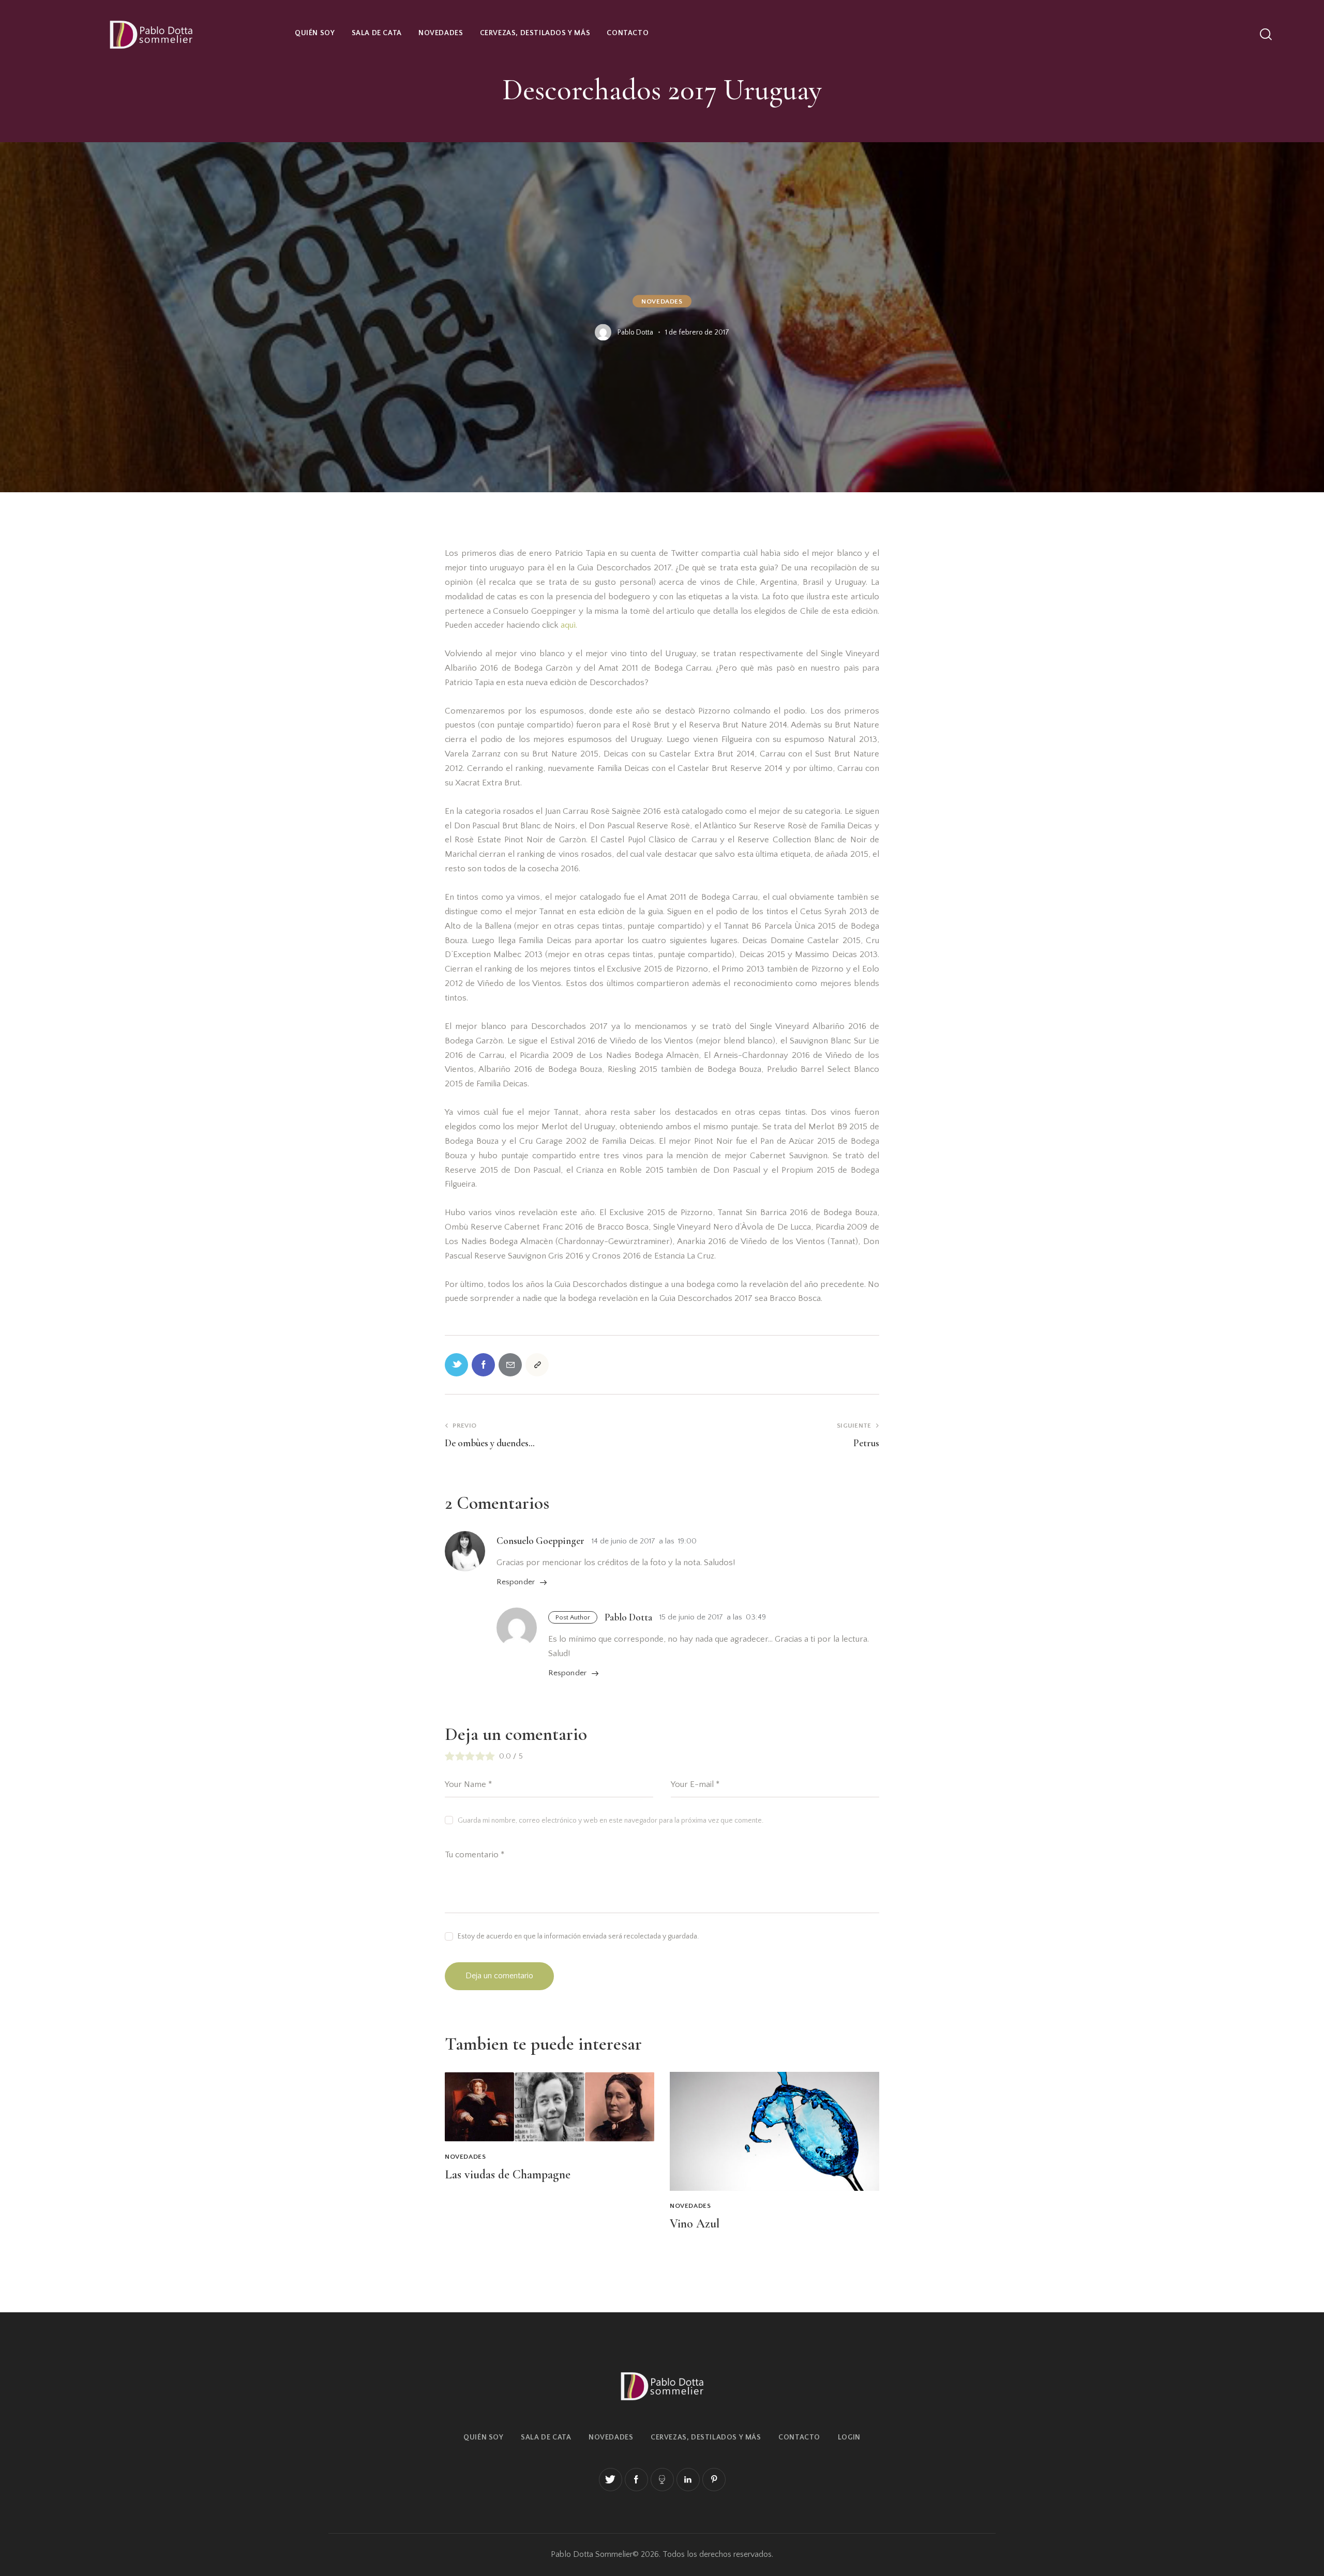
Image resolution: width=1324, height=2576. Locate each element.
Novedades (662, 301)
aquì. (569, 625)
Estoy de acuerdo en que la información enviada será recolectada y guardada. (578, 1936)
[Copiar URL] (537, 1365)
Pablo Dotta (628, 1617)
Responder (516, 1582)
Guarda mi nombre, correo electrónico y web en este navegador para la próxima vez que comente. (611, 1821)
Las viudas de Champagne (508, 2175)
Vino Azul (695, 2224)
